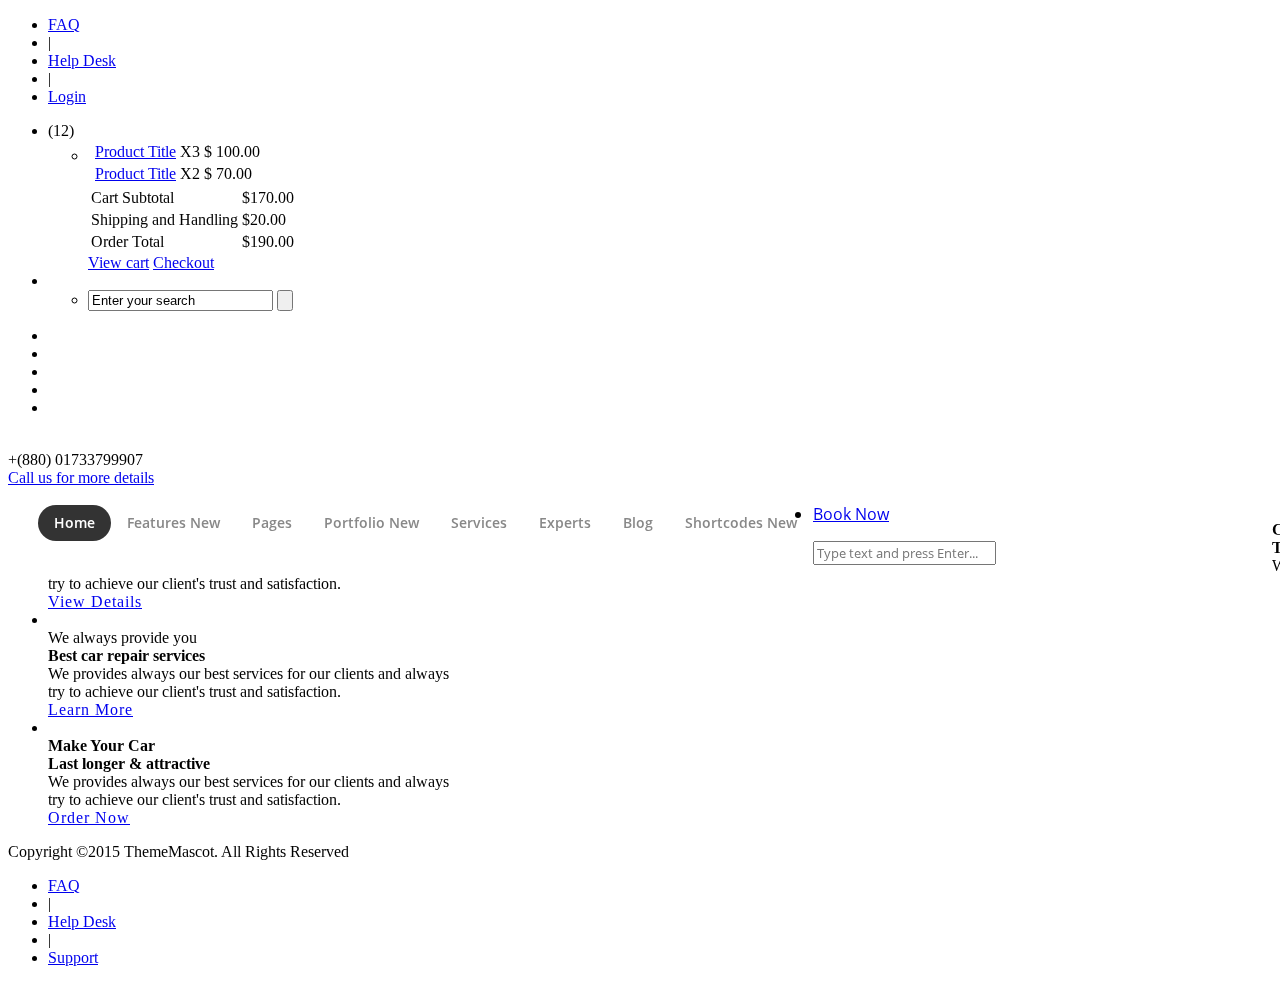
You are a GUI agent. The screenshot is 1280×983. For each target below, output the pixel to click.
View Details (95, 601)
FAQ (64, 24)
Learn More (90, 709)
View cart (118, 262)
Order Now (89, 817)
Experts (565, 522)
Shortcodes (741, 522)
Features (173, 522)
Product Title (135, 151)
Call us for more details (81, 477)
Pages (272, 522)
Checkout (183, 262)
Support (73, 957)
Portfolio (371, 522)
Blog (638, 522)
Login (67, 96)
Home (74, 522)
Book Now (851, 514)
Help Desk (82, 60)
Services (479, 522)
